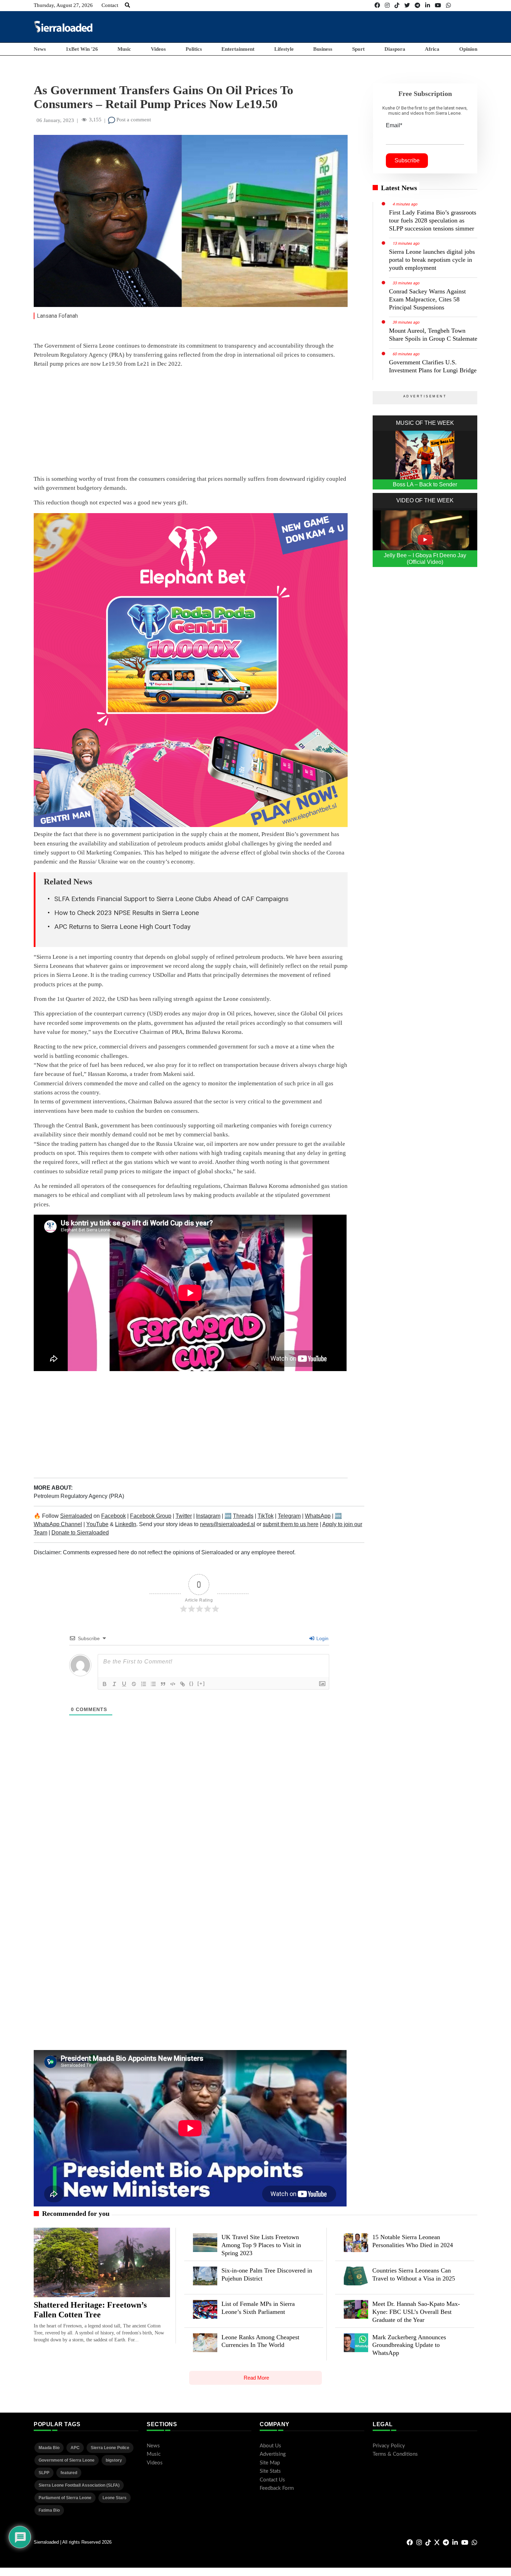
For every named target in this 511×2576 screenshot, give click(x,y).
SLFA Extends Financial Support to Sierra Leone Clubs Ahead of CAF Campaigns (171, 899)
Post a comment (133, 120)
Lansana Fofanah (57, 316)
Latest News (399, 188)
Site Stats (270, 2471)
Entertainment (238, 49)
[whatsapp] (448, 5)
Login (322, 1638)
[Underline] (124, 1684)
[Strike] (134, 1684)
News (40, 49)
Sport (358, 49)
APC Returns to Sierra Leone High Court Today (122, 927)
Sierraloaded (76, 1516)
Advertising (273, 2454)
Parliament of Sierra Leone (65, 2498)
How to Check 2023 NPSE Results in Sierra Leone (127, 913)
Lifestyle (284, 49)
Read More (256, 2378)
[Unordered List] (153, 1684)
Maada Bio (49, 2448)
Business (323, 49)
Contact (110, 5)
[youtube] (438, 5)
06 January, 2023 (55, 120)
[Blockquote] (163, 1684)
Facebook (113, 1516)
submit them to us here (291, 1524)
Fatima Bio (49, 2510)
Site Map (270, 2463)
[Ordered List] (144, 1684)
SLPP (44, 2473)
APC (75, 2448)
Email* (394, 125)
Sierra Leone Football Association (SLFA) (79, 2485)
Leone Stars (115, 2498)
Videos (158, 49)
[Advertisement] (351, 26)
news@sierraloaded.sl (228, 1524)
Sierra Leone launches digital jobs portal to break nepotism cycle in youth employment (432, 260)
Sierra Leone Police (110, 2448)
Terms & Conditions (395, 2454)
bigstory (114, 2460)
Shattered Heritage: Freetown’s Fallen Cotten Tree (90, 2310)
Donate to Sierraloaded (80, 1533)
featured (69, 2473)
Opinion (468, 49)
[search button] (127, 5)
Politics (194, 49)
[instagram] (387, 5)
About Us (270, 2446)
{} (192, 1683)
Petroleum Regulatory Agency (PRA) (79, 1496)
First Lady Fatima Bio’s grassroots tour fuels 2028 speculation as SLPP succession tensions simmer (433, 220)
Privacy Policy (389, 2446)
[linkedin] (428, 5)
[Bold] (105, 1684)
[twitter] (407, 5)
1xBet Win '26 (82, 49)
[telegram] (417, 5)
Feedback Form (277, 2488)
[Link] (182, 1684)
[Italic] (114, 1684)
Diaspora (395, 49)
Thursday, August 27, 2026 (63, 5)
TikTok (266, 1516)
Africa (432, 49)
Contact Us (272, 2480)
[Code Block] (173, 1684)
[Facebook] (377, 5)
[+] (201, 1683)
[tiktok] (397, 5)
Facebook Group (151, 1516)
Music (124, 49)
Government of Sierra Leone (67, 2460)
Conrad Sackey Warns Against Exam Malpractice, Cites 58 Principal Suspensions (427, 299)
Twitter (184, 1516)
